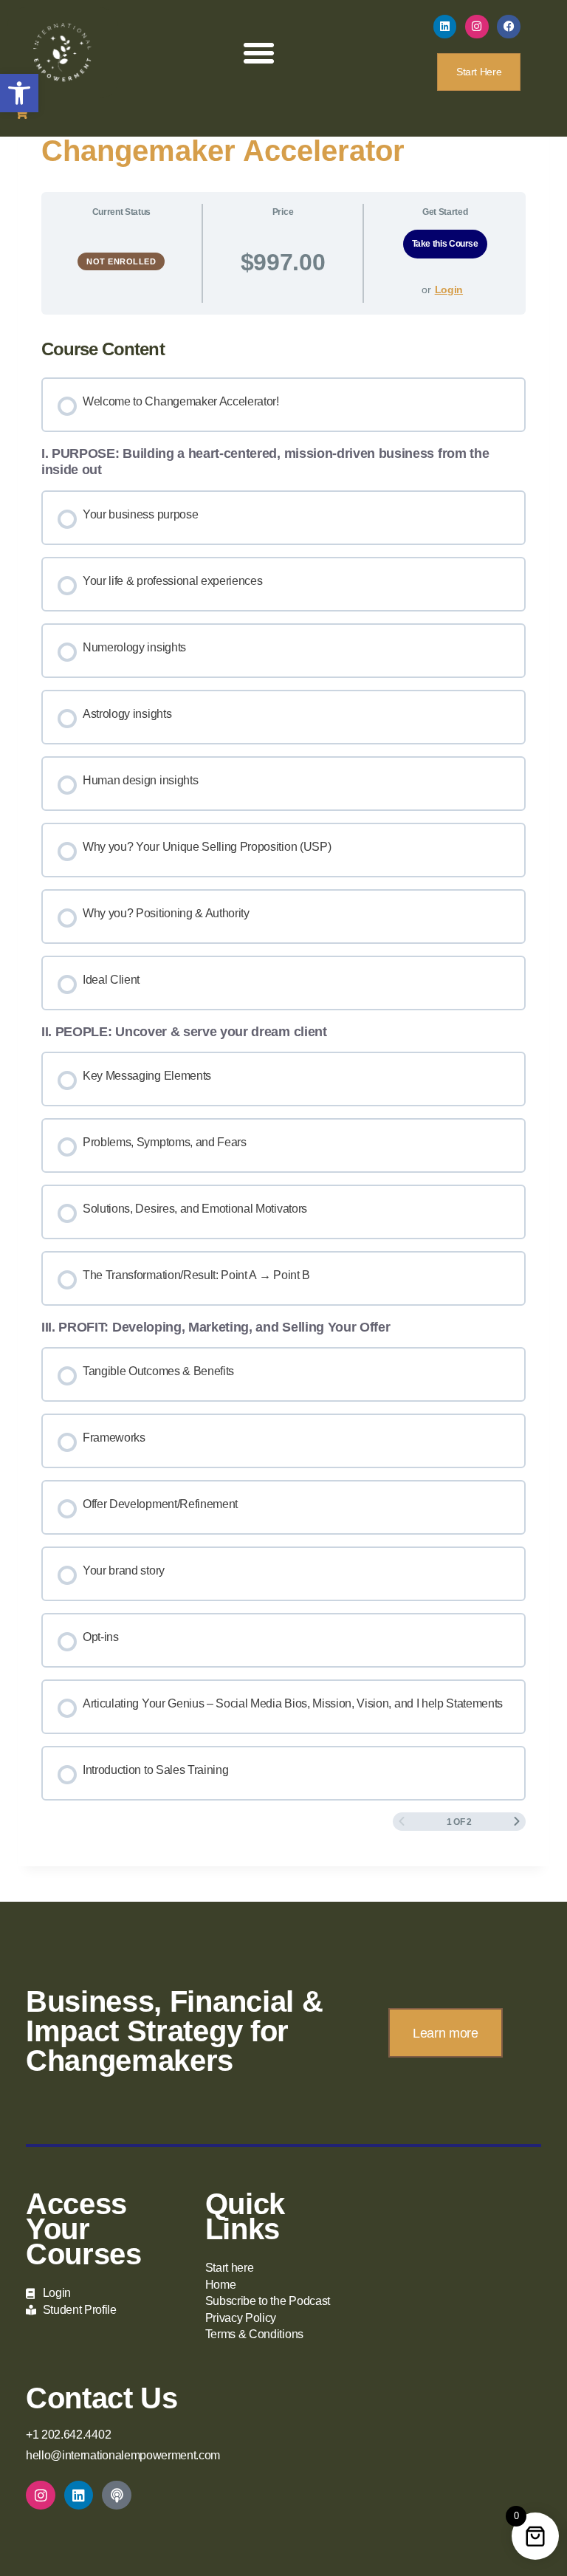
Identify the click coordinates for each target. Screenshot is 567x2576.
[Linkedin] (445, 27)
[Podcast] (117, 2495)
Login (449, 290)
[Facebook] (509, 27)
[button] (19, 93)
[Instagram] (477, 27)
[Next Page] (517, 1822)
